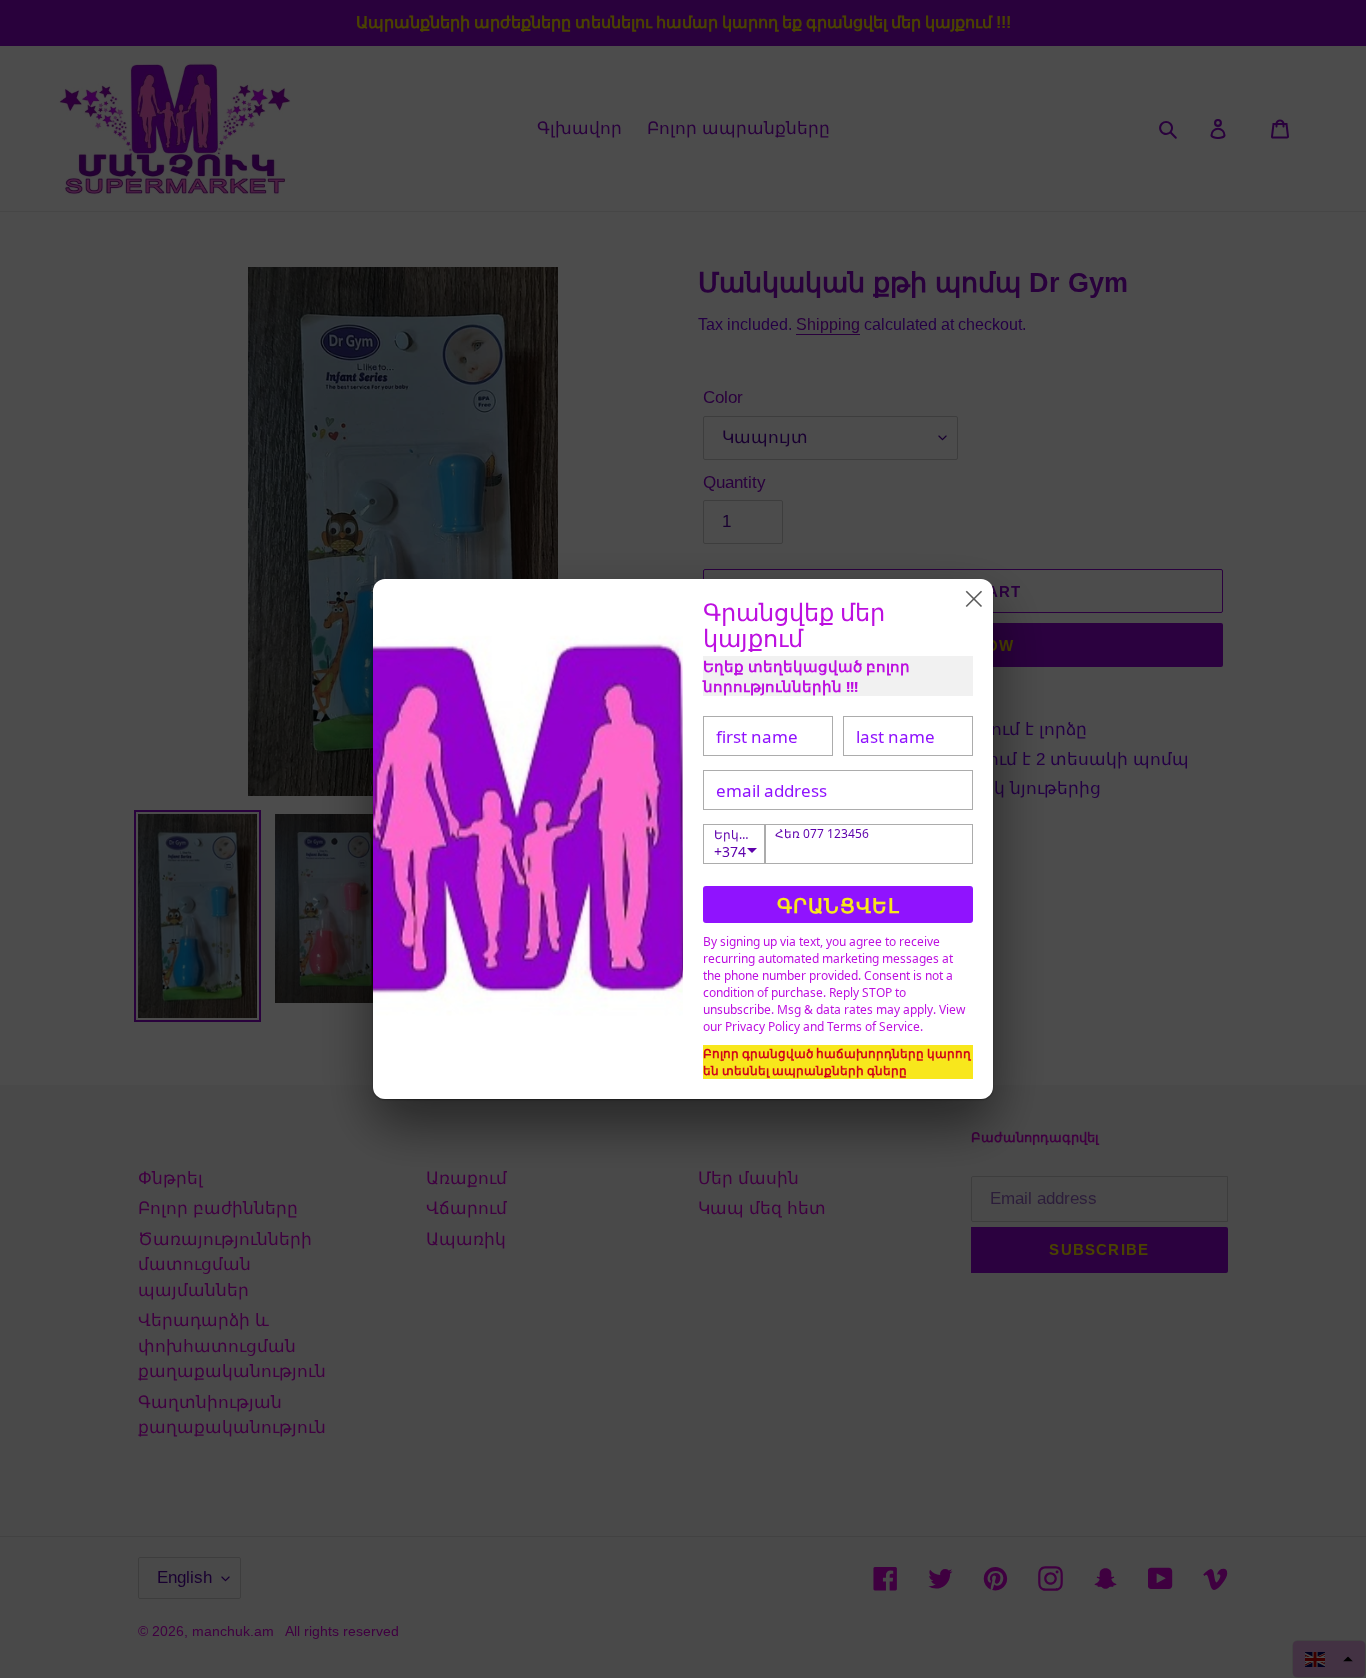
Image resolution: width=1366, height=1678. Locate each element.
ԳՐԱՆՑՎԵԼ (838, 905)
